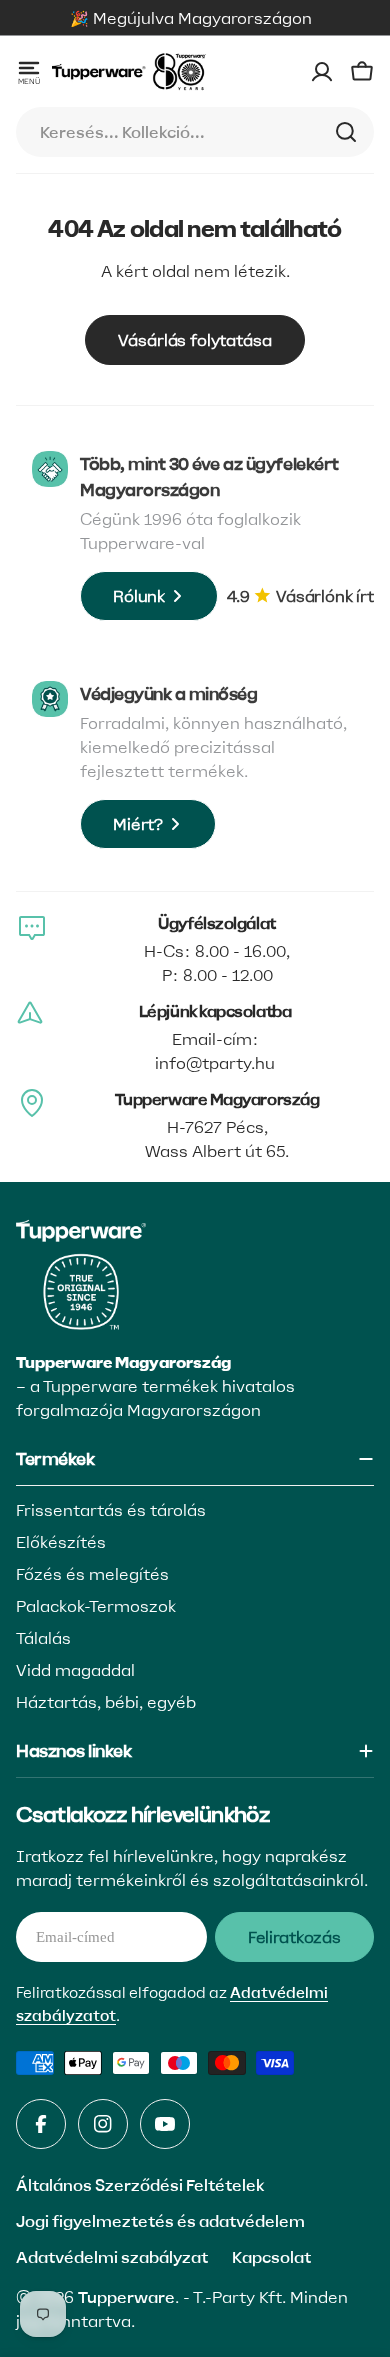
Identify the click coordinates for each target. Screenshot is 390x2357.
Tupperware (126, 2297)
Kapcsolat (271, 2257)
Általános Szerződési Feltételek (140, 2185)
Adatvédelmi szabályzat (112, 2257)
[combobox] (195, 132)
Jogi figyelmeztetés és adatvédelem (160, 2221)
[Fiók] (322, 72)
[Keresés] (346, 132)
